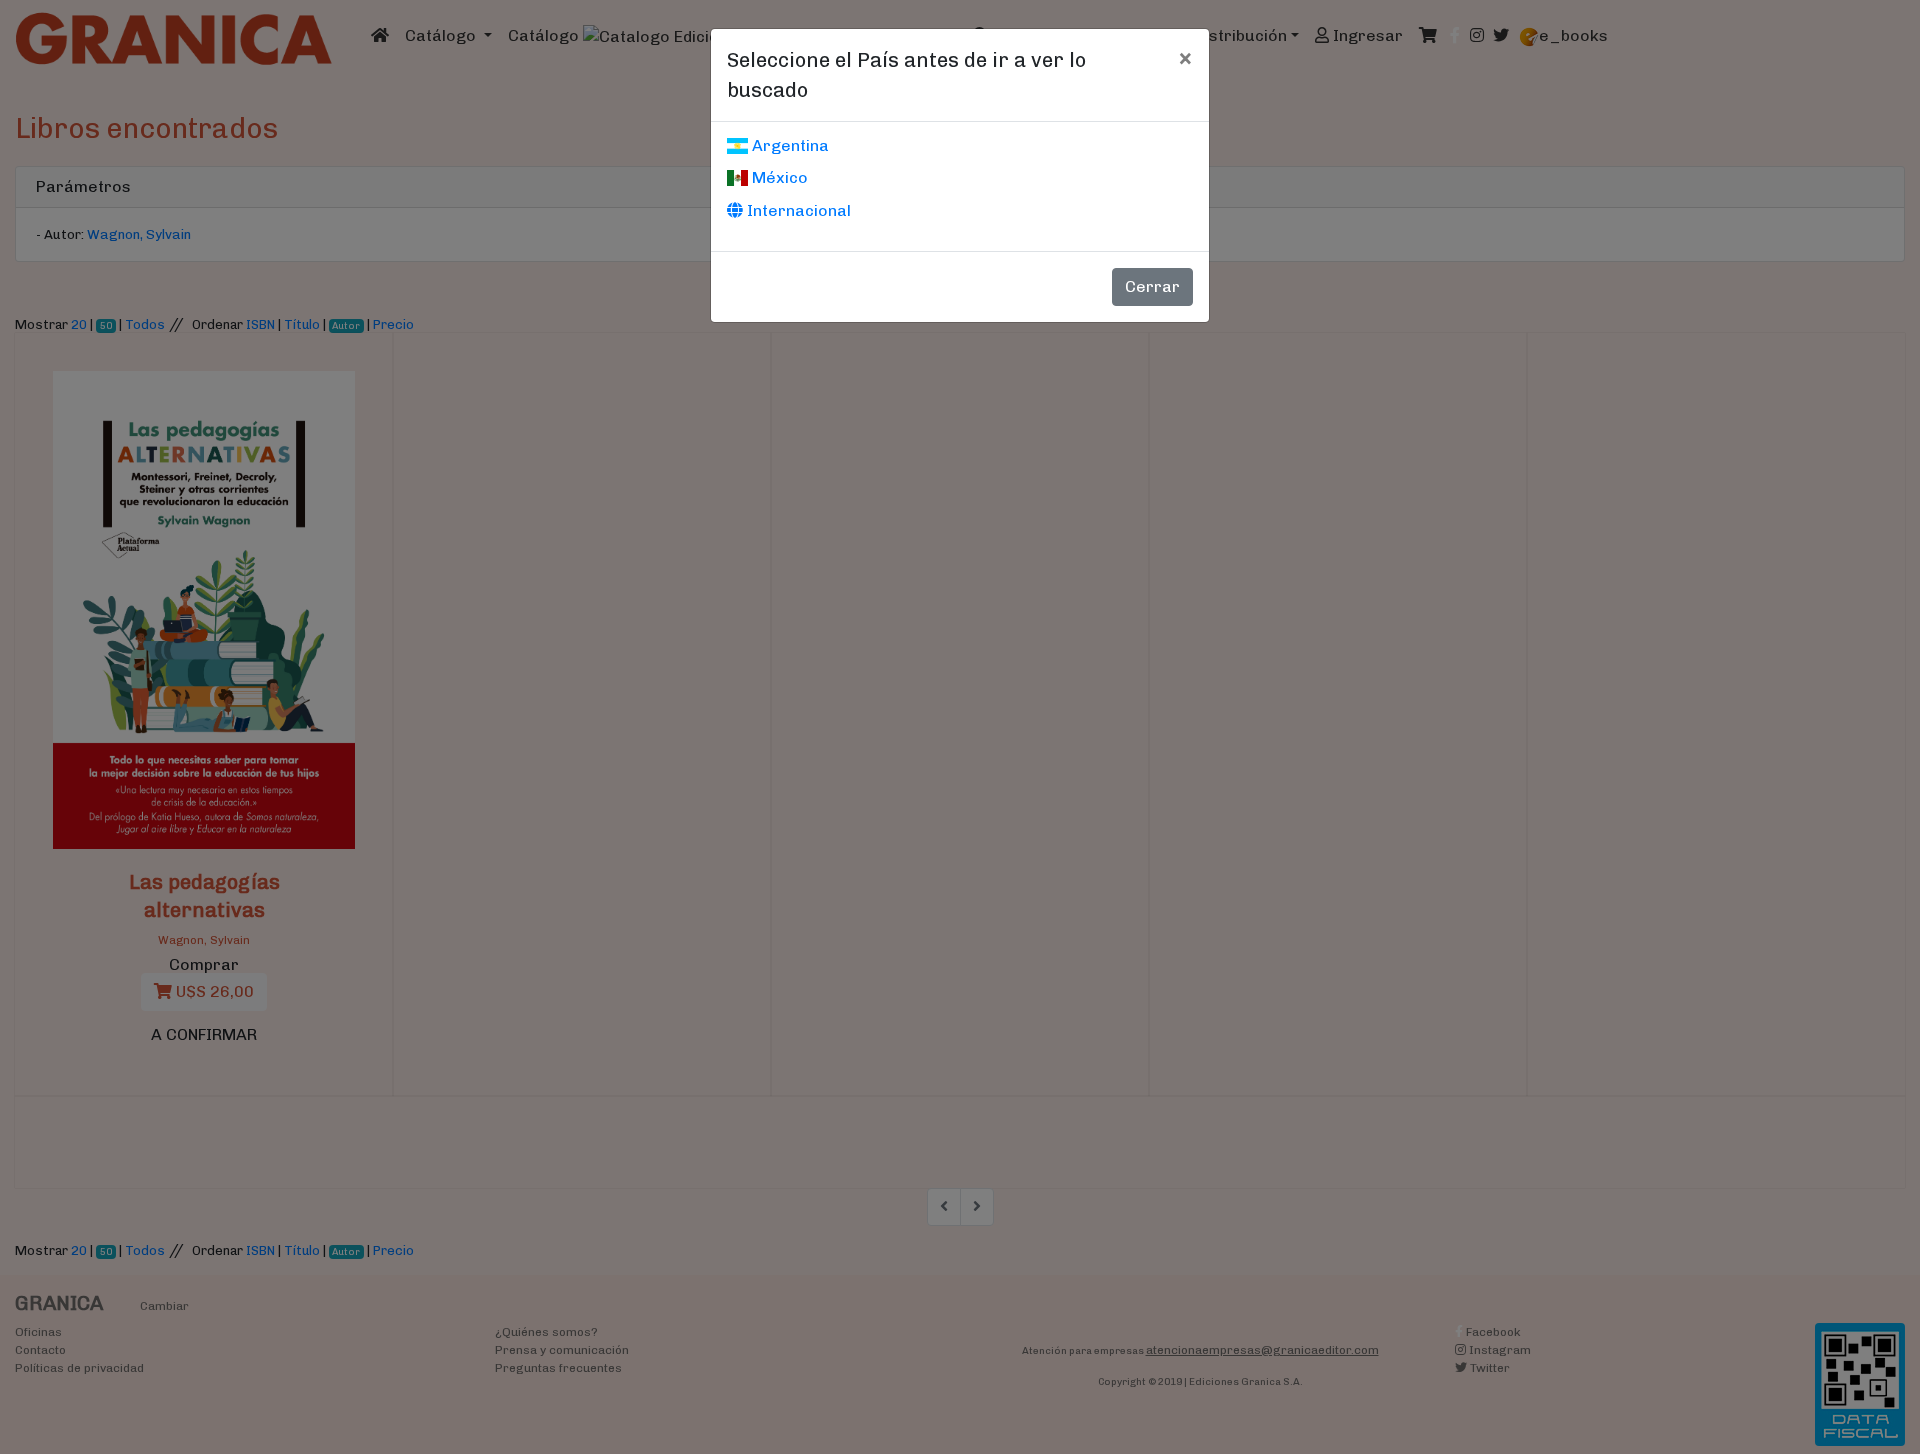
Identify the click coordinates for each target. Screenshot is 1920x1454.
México (778, 177)
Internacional (797, 210)
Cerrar (1152, 286)
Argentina (788, 145)
